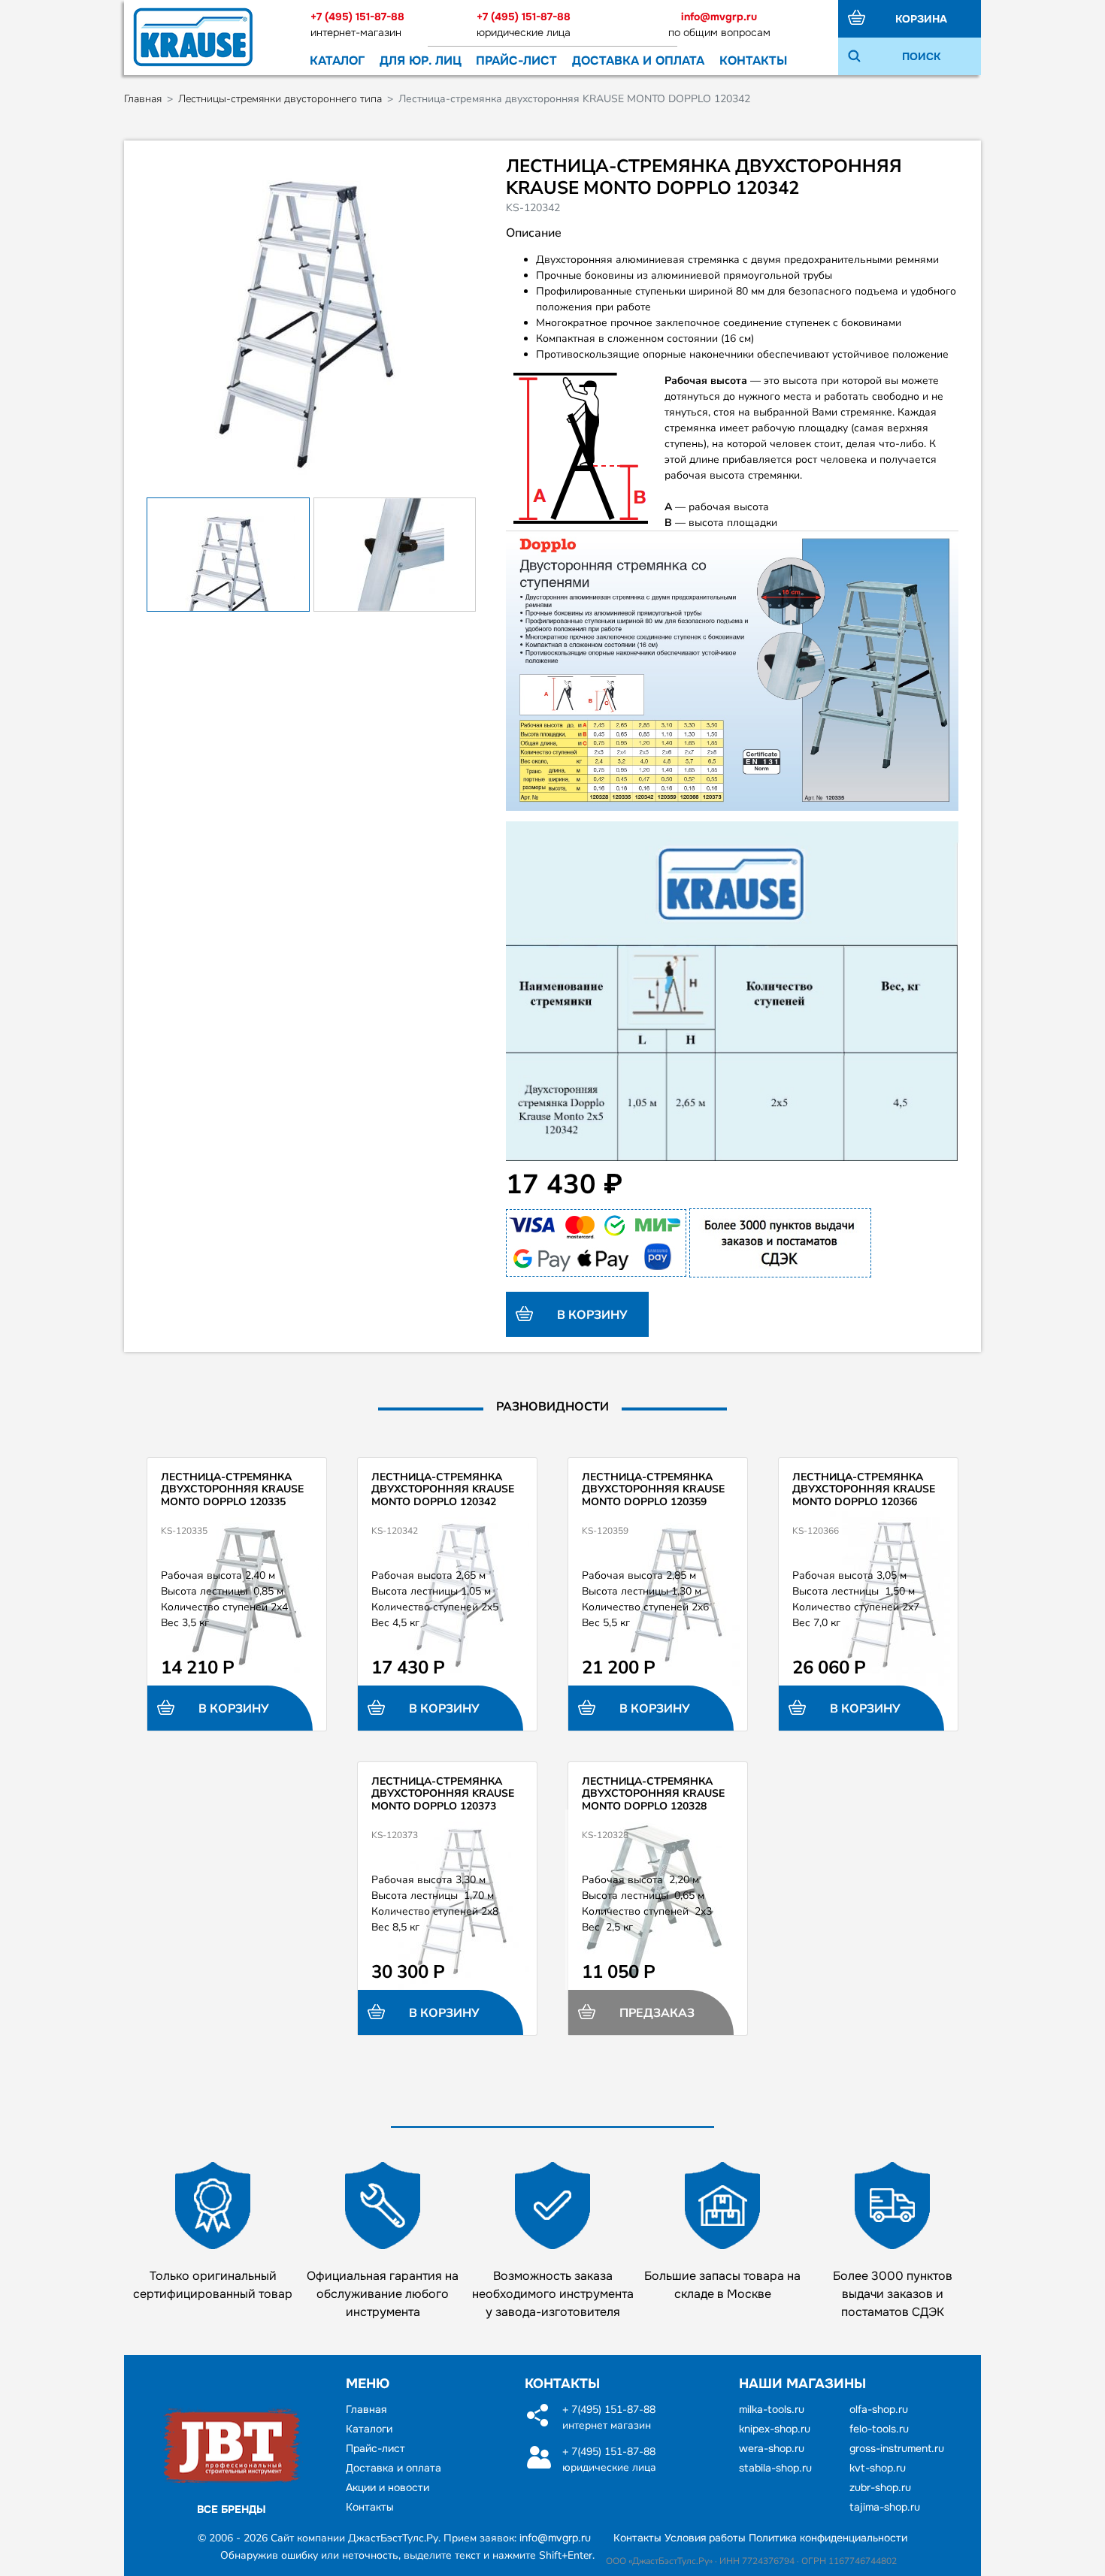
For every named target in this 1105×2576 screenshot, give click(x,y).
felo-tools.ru (879, 2429)
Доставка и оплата (638, 60)
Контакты (753, 60)
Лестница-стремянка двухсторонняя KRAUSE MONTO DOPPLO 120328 (653, 1794)
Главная (143, 99)
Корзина (921, 19)
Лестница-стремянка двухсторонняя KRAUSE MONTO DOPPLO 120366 (864, 1490)
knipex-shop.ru (775, 2429)
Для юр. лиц (421, 60)
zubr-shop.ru (880, 2487)
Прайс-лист (516, 60)
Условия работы (705, 2538)
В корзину (591, 1315)
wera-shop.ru (772, 2448)
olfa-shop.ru (879, 2409)
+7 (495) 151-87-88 (357, 17)
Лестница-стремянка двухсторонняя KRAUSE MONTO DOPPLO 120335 (232, 1490)
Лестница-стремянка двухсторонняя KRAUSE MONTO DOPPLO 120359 (653, 1490)
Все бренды (232, 2509)
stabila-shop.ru (775, 2468)
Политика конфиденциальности (828, 2538)
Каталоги (369, 2429)
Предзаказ (655, 2013)
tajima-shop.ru (885, 2507)
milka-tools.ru (772, 2409)
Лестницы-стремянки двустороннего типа (280, 99)
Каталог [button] (337, 60)
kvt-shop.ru (878, 2468)
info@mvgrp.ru (719, 17)
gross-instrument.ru (897, 2448)
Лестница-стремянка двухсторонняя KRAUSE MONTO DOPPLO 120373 (443, 1794)
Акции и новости (388, 2487)
